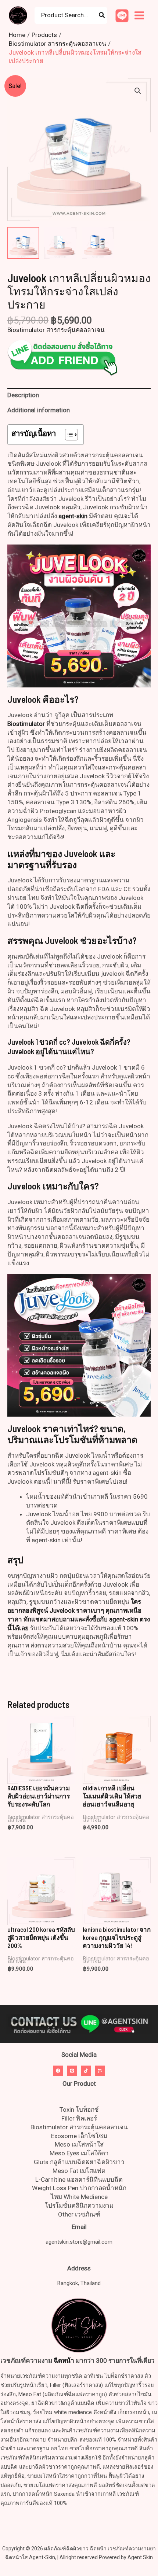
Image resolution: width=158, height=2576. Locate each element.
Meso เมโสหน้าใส (79, 2144)
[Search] (102, 15)
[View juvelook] (23, 243)
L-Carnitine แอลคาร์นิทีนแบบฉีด (79, 2180)
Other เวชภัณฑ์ (79, 2214)
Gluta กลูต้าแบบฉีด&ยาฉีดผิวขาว (79, 2162)
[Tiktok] (86, 2071)
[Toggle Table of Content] (68, 435)
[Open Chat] (100, 2071)
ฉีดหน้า (64, 2361)
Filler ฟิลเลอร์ (79, 2118)
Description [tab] (23, 395)
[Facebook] (58, 2071)
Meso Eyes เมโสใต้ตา (79, 2153)
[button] (138, 91)
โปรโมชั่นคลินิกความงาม (79, 2206)
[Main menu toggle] (139, 15)
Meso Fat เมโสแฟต (79, 2171)
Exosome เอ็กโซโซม (79, 2136)
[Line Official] (122, 16)
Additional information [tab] (39, 410)
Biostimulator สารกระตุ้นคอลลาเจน (56, 330)
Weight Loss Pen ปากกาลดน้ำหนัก (79, 2188)
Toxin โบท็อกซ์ (79, 2110)
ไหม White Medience (79, 2197)
